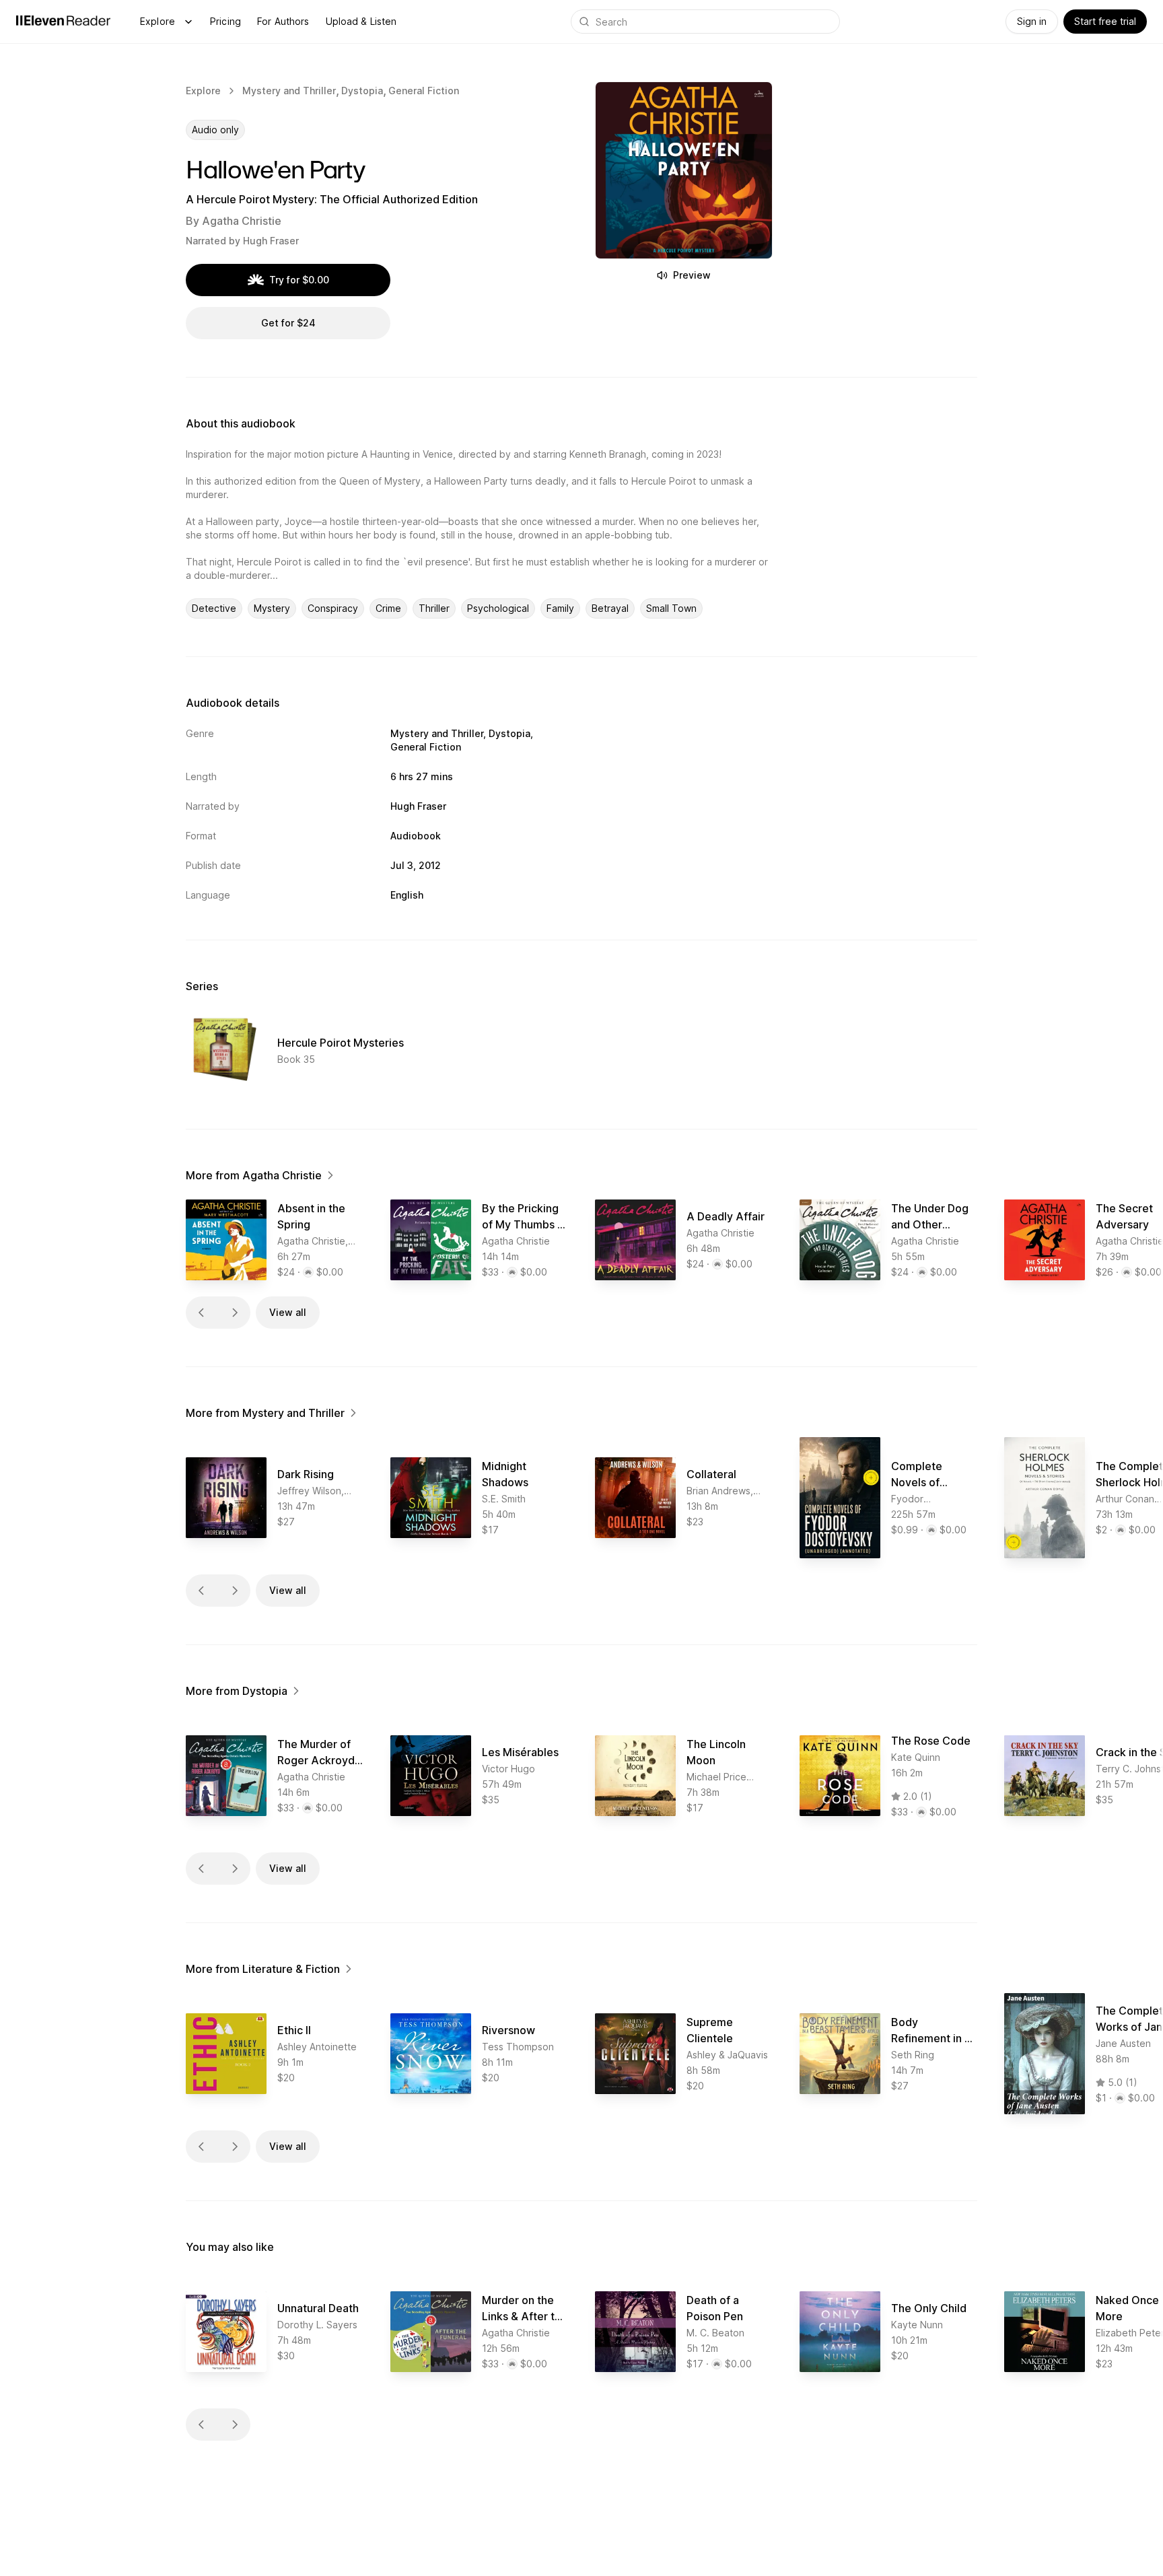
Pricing (225, 21)
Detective (214, 608)
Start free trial (1105, 21)
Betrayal (610, 608)
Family (560, 608)
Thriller (434, 608)
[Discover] (188, 22)
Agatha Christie (242, 221)
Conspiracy (333, 608)
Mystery (272, 608)
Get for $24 (288, 323)
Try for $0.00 (299, 280)
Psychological (498, 608)
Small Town (671, 608)
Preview (692, 275)
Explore (157, 21)
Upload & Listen (361, 21)
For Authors (283, 21)
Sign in (1032, 21)
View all (288, 1312)
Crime (388, 608)
